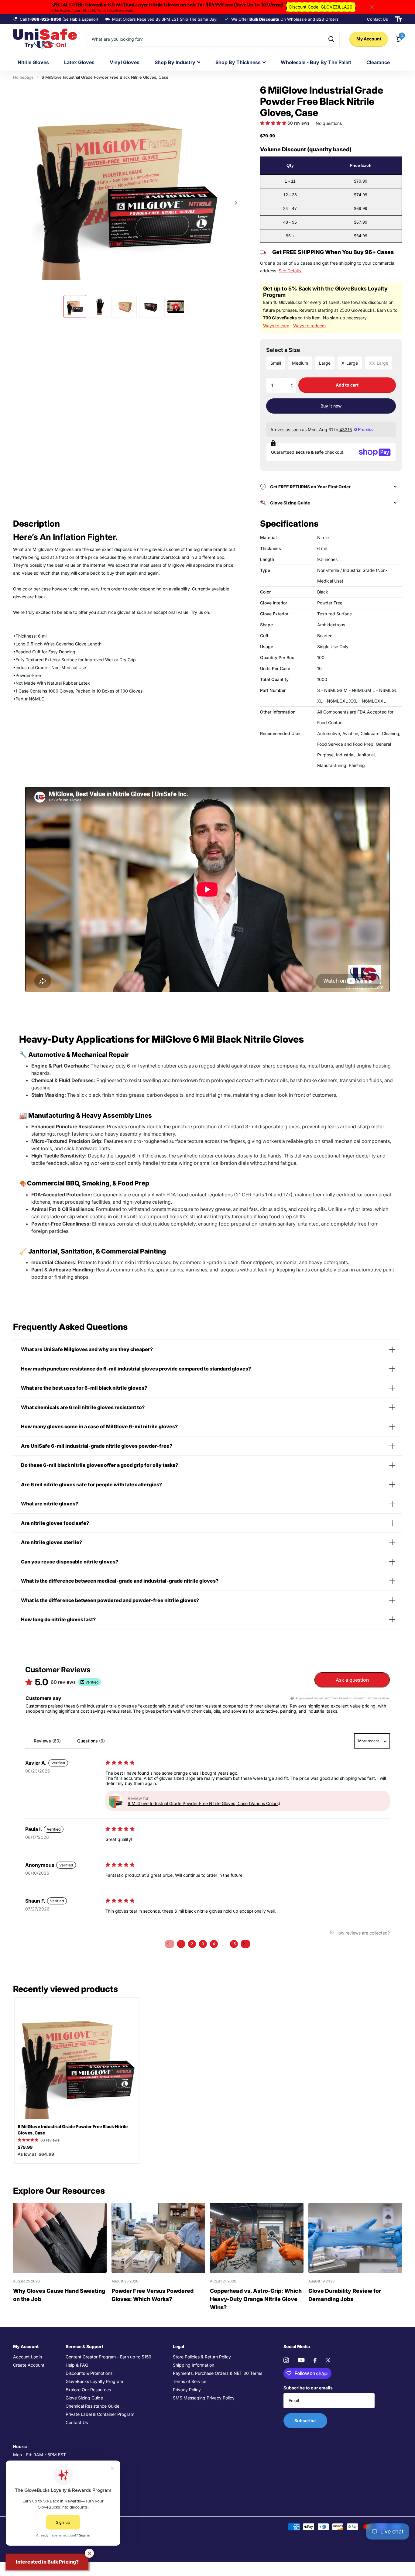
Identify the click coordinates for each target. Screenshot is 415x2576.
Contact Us (77, 2422)
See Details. (290, 271)
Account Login (27, 2357)
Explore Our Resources (88, 2390)
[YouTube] (301, 2360)
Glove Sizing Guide (84, 2398)
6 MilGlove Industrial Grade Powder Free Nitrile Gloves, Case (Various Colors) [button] (204, 1803)
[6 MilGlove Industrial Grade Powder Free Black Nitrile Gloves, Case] (77, 2060)
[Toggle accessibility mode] (399, 19)
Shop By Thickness (238, 62)
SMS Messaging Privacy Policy (204, 2398)
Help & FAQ (77, 2365)
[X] (328, 2360)
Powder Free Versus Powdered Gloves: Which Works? (153, 2295)
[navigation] (75, 306)
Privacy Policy (187, 2390)
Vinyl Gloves (125, 62)
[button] (274, 123)
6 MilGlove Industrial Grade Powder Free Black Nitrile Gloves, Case (73, 2130)
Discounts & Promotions (89, 2373)
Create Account (29, 2365)
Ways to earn (276, 326)
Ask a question (352, 1680)
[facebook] (315, 2360)
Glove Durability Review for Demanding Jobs (345, 2295)
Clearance (378, 62)
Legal (178, 2346)
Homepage (23, 77)
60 (50, 2140)
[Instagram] (286, 2360)
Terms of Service (190, 2381)
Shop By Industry (175, 62)
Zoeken (331, 39)
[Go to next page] (245, 1944)
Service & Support (84, 2346)
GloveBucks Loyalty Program (94, 2381)
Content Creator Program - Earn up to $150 (108, 2357)
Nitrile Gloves (33, 62)
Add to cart (347, 385)
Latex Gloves (79, 62)
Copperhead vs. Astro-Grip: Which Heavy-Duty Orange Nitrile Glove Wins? (256, 2299)
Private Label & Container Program (100, 2414)
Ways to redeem (309, 326)
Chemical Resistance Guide (93, 2406)
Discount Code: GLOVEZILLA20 (321, 7)
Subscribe (305, 2421)
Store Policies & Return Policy (202, 2357)
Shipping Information (194, 2365)
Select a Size (283, 350)
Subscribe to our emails (308, 2388)
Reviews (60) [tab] (47, 1741)
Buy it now (331, 406)
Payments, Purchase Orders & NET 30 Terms (218, 2373)
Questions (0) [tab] (91, 1741)
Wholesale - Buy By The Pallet (316, 62)
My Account (369, 39)
